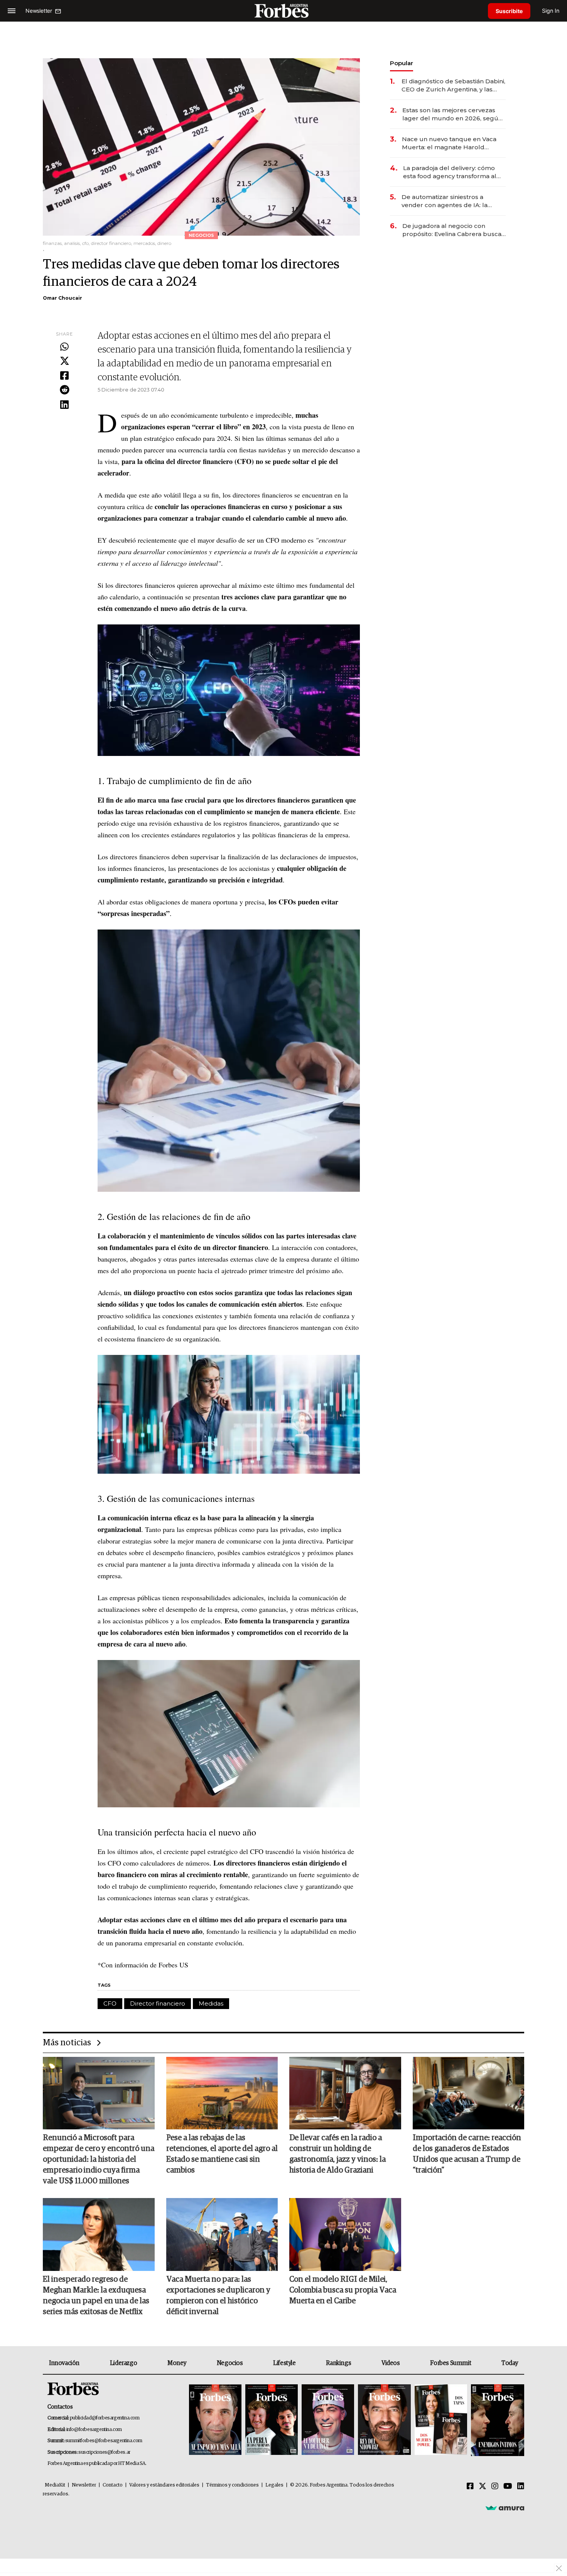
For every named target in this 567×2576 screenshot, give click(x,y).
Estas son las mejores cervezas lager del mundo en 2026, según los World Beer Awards (452, 114)
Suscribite (509, 11)
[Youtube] (508, 2487)
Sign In (551, 11)
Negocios (230, 2363)
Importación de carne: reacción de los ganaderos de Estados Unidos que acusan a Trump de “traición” (467, 2154)
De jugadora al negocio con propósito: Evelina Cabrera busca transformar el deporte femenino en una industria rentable (452, 230)
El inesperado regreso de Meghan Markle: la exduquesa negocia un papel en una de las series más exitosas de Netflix (96, 2296)
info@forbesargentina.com (94, 2430)
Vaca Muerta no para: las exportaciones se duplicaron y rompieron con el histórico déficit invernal (218, 2296)
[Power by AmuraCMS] (505, 2508)
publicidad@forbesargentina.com (105, 2418)
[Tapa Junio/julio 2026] (215, 2420)
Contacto (113, 2485)
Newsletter (84, 2485)
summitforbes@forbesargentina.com (104, 2441)
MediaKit (55, 2485)
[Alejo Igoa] (328, 2420)
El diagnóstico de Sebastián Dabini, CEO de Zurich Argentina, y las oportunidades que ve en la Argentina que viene (453, 85)
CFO (110, 2003)
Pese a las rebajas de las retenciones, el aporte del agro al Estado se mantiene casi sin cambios (222, 2154)
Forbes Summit (451, 2363)
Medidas (211, 2003)
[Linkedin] (64, 405)
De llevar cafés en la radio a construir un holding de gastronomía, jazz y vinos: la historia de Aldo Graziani (337, 2154)
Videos (391, 2363)
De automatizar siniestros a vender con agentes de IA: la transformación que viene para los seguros (453, 201)
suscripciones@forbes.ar (104, 2452)
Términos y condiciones (232, 2485)
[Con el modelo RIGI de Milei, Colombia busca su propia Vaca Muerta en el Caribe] (345, 2234)
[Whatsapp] (64, 347)
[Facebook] (64, 376)
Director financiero (158, 2003)
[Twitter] (64, 361)
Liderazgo (123, 2363)
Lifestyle (284, 2363)
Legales (274, 2485)
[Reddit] (64, 390)
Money (177, 2363)
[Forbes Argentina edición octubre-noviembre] (441, 2420)
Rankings (338, 2363)
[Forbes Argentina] (283, 11)
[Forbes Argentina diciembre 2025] (384, 2420)
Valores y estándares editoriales (164, 2485)
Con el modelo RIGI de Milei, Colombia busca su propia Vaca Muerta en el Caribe (343, 2290)
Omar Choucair (62, 298)
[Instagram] (495, 2487)
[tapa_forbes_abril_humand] (272, 2420)
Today (510, 2363)
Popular (402, 63)
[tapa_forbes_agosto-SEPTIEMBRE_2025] (497, 2420)
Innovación (64, 2363)
